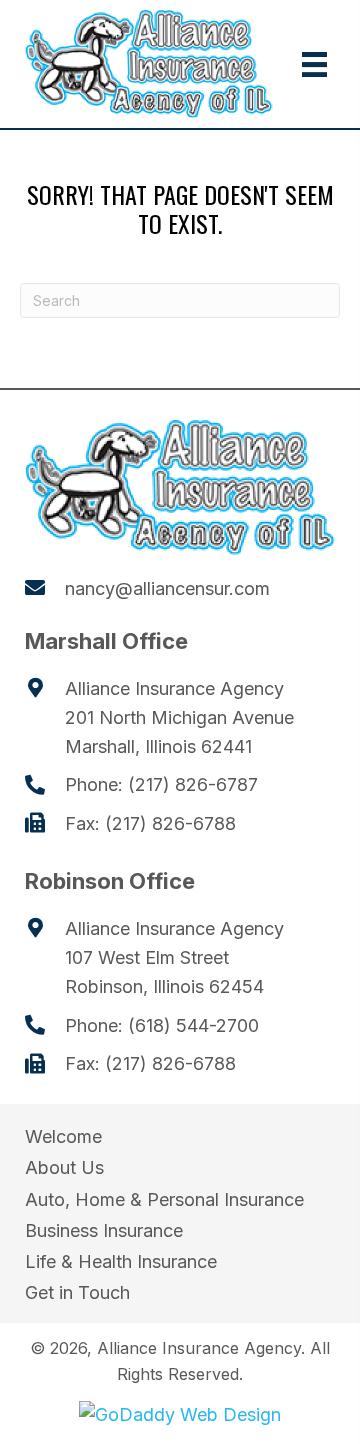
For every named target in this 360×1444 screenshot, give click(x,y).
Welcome (63, 1136)
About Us (64, 1167)
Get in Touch (77, 1292)
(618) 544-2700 (193, 1025)
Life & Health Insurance (121, 1261)
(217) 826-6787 (193, 784)
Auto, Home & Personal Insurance (164, 1199)
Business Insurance (104, 1230)
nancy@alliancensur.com (167, 588)
